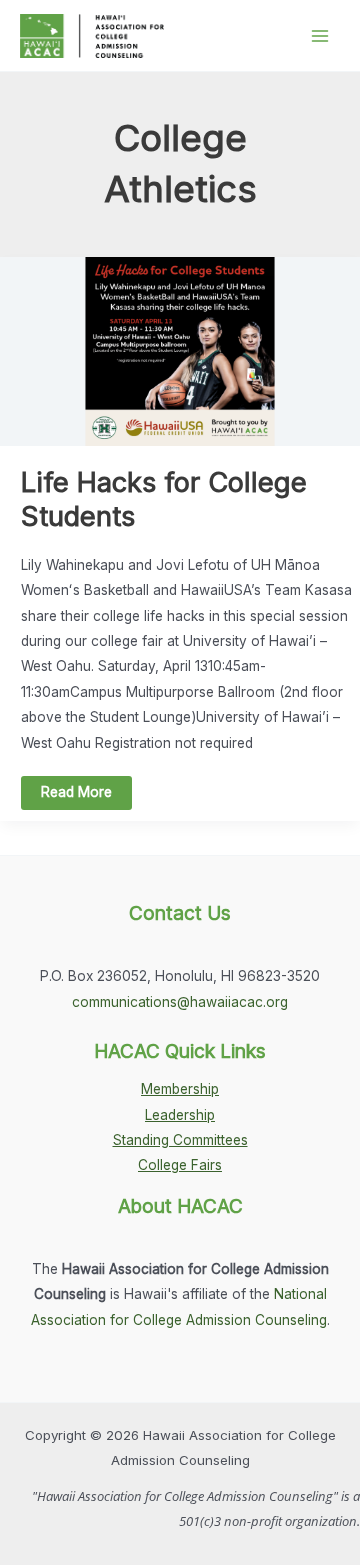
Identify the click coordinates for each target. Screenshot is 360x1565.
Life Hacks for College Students (164, 499)
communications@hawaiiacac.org (180, 1002)
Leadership (180, 1115)
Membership (180, 1089)
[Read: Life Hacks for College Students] (180, 350)
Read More (76, 796)
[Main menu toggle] (320, 35)
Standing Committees (180, 1140)
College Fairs (180, 1165)
